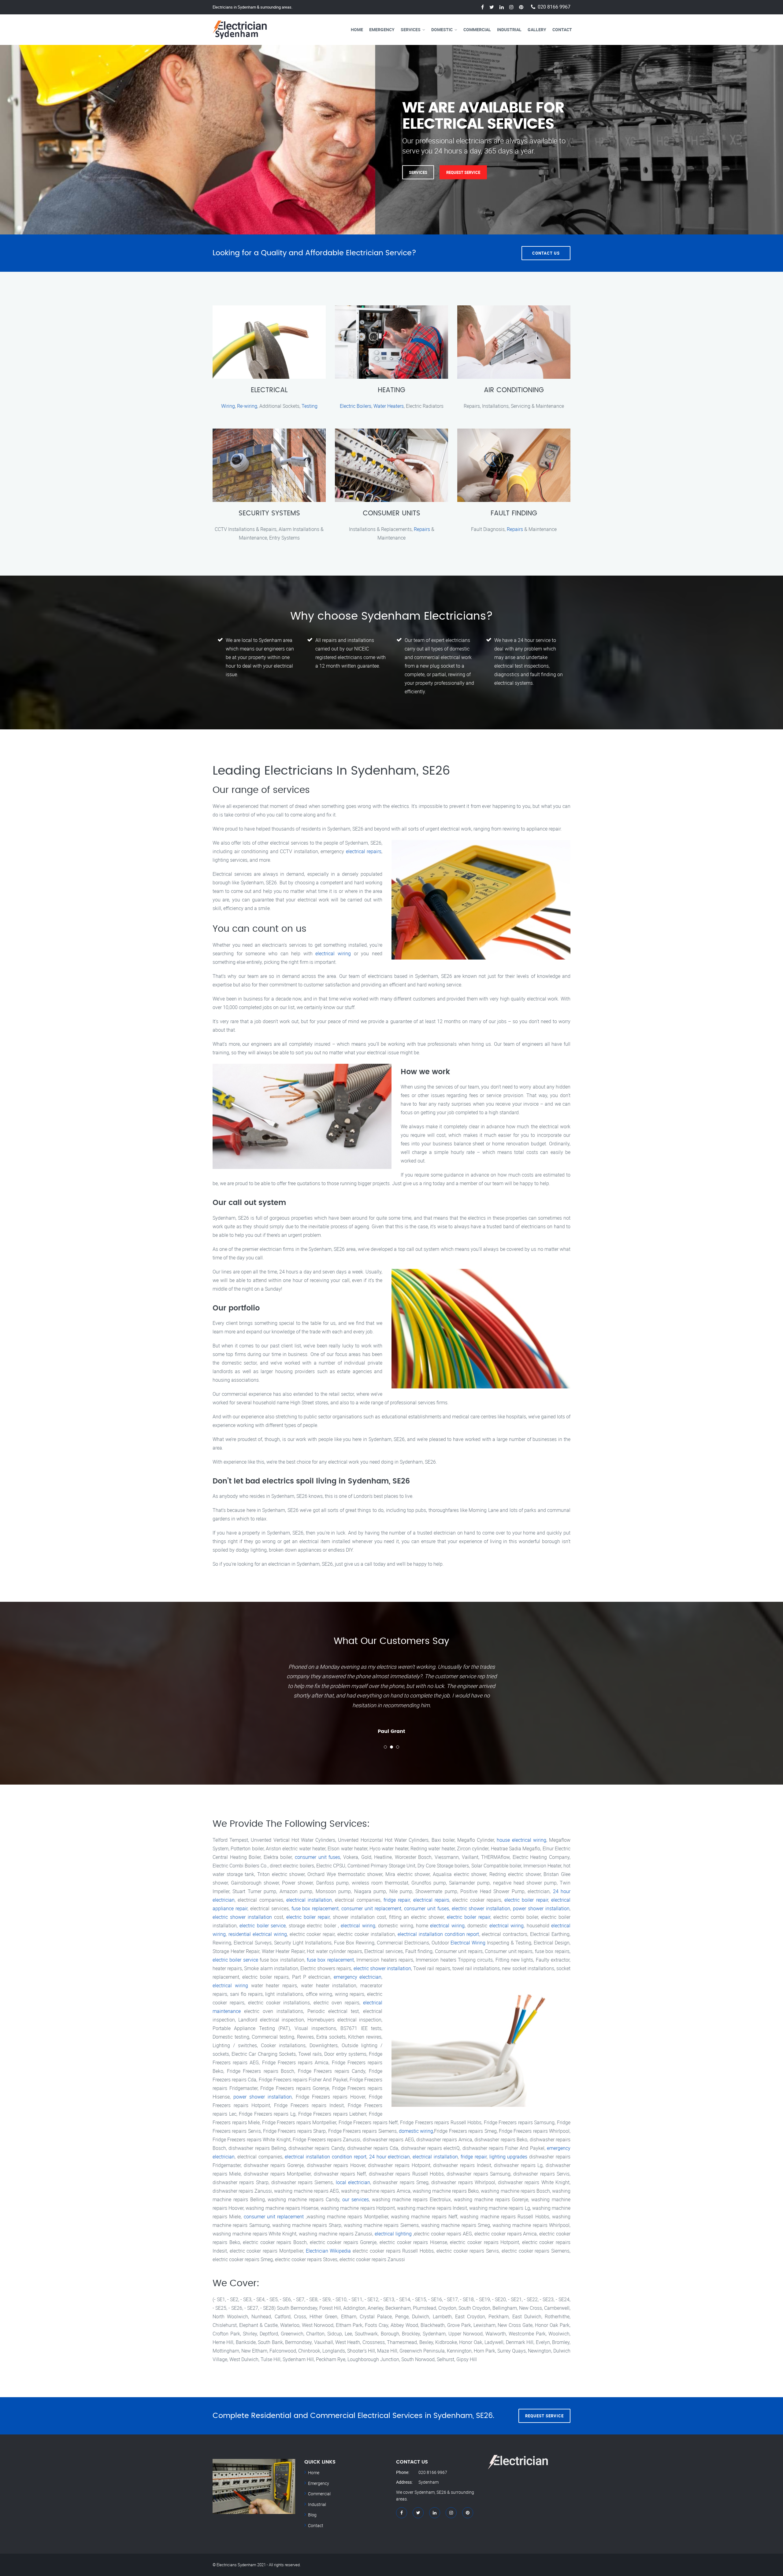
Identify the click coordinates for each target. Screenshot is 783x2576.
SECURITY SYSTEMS (269, 513)
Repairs (422, 529)
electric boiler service (263, 1926)
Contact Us (546, 253)
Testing (310, 406)
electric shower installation (481, 1908)
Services (411, 29)
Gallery (537, 29)
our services (356, 2199)
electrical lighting (393, 2234)
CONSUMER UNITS (391, 513)
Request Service (274, 172)
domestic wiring (416, 2131)
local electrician (353, 2182)
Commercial (477, 29)
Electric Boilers (356, 406)
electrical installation (309, 1900)
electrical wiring (333, 953)
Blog (312, 2515)
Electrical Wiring (468, 1943)
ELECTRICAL (269, 390)
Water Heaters (389, 406)
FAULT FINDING (514, 513)
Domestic (442, 29)
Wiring (228, 406)
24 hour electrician (390, 2157)
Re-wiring (247, 406)
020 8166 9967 (554, 7)
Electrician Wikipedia (328, 2251)
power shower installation (541, 1908)
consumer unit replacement (371, 1908)
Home (357, 29)
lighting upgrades (508, 2157)
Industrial (509, 29)
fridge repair (397, 1900)
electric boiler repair (526, 1900)
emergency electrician (358, 1977)
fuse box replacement (315, 1908)
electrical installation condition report (438, 1934)
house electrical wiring (521, 1840)
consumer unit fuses (317, 1857)
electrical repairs (364, 851)
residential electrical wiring (258, 1934)
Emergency (382, 29)
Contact (562, 29)
